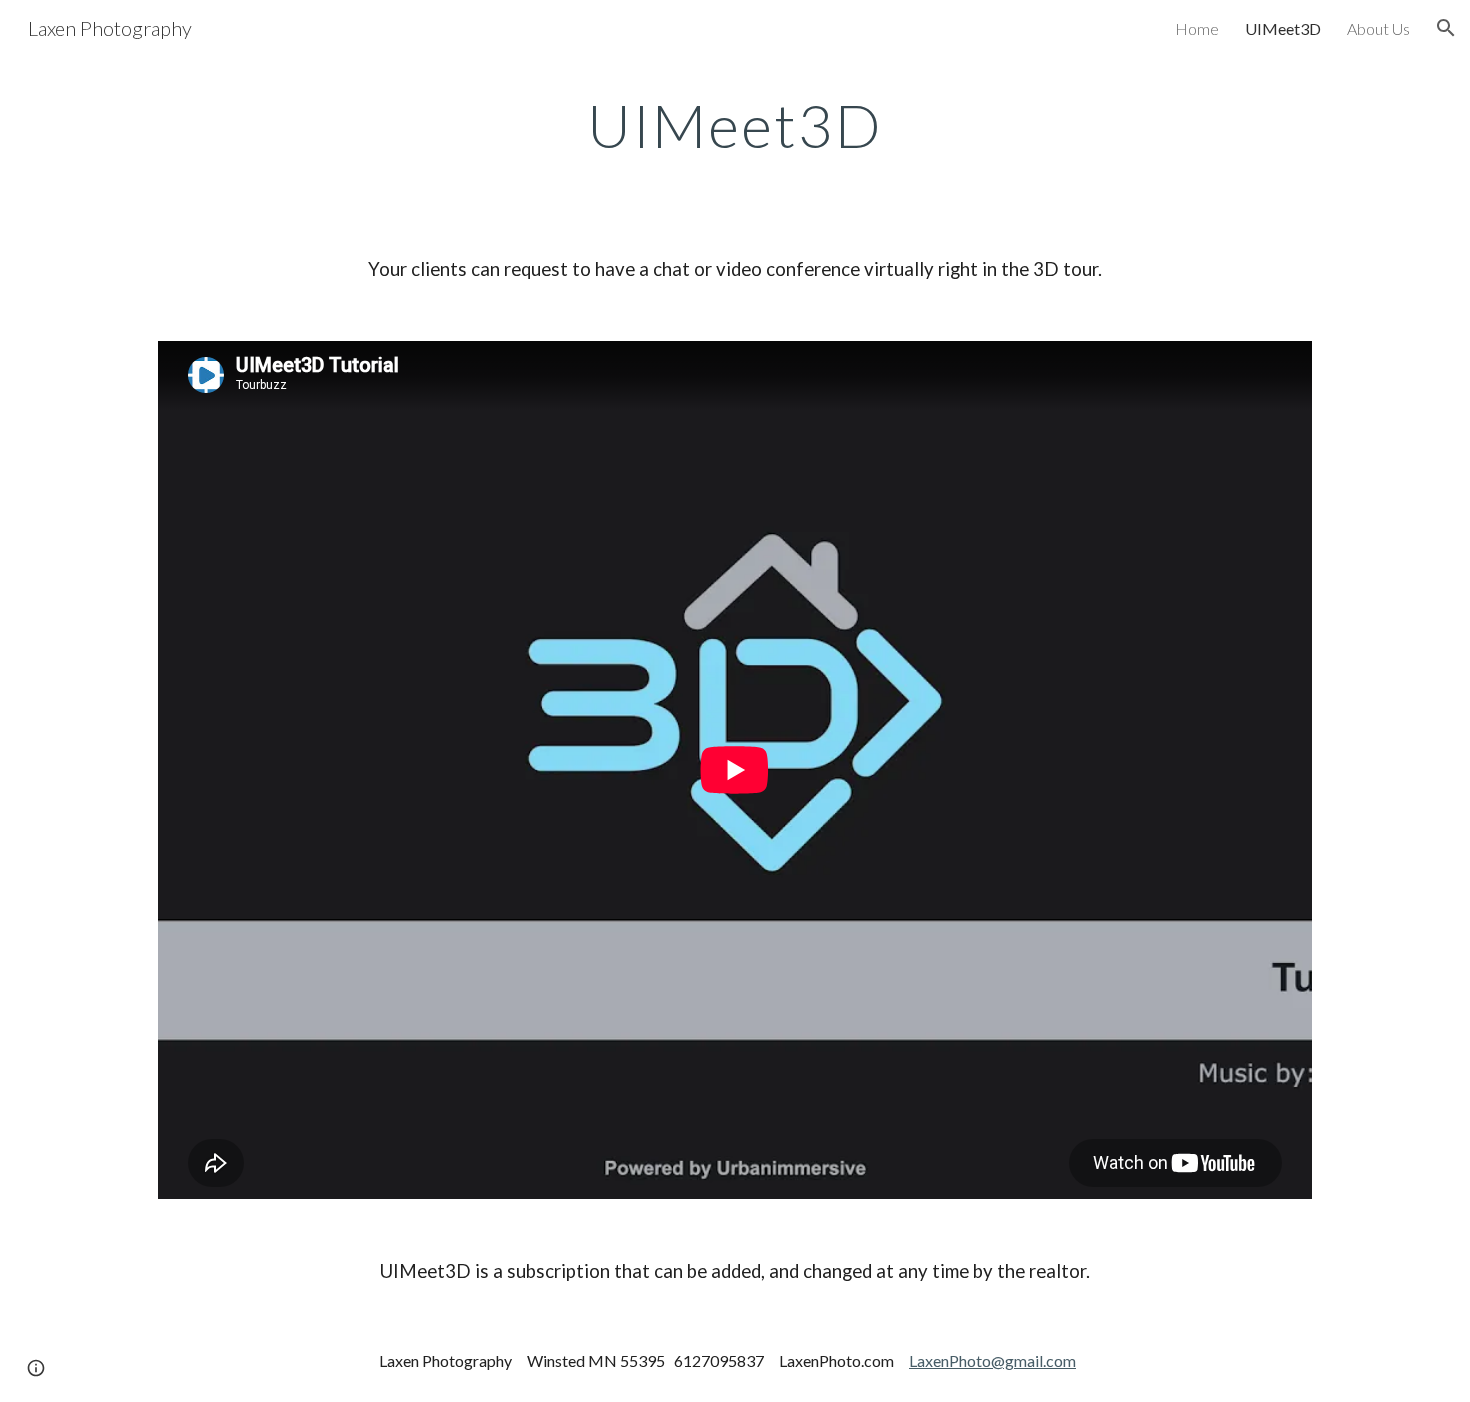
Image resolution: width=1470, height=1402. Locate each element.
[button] (1446, 28)
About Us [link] (1378, 28)
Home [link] (1197, 28)
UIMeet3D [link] (1283, 28)
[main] (735, 125)
